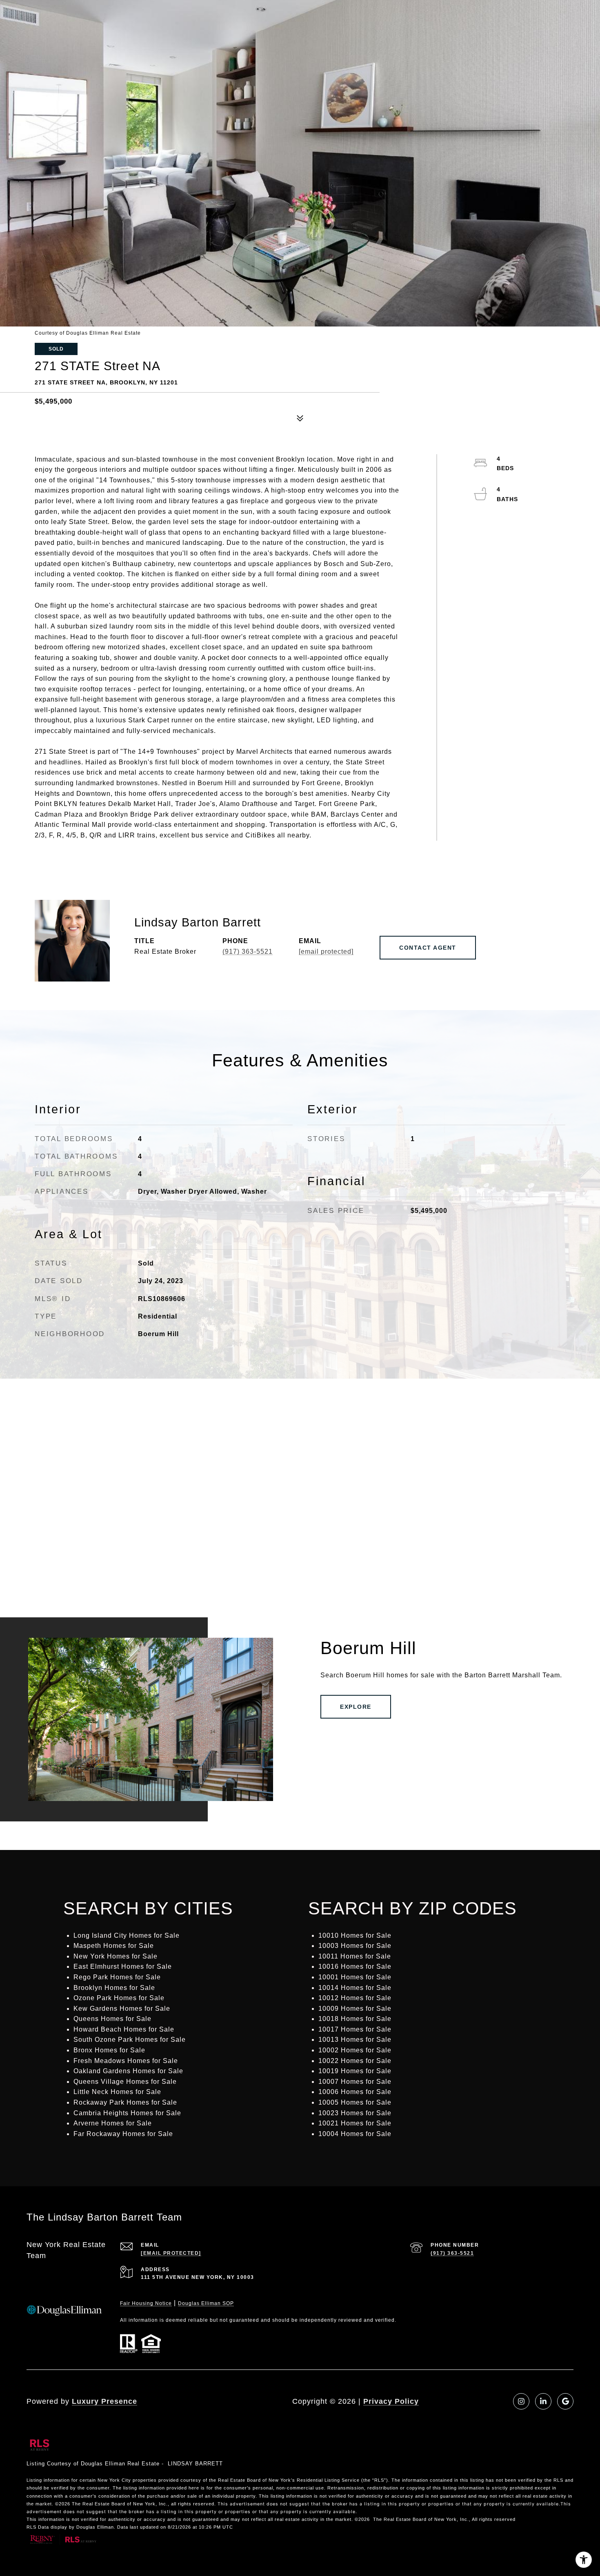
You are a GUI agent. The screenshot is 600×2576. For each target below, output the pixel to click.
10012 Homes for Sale (355, 1998)
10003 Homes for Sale (355, 1946)
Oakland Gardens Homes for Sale (128, 2071)
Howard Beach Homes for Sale (124, 2029)
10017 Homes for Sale (355, 2029)
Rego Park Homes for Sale (117, 1977)
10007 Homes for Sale (355, 2082)
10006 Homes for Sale (355, 2092)
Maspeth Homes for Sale (114, 1946)
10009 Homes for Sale (355, 2009)
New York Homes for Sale (116, 1956)
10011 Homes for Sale (355, 1956)
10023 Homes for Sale (355, 2113)
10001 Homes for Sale (355, 1977)
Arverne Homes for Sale (113, 2123)
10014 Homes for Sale (355, 1988)
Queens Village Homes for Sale (125, 2082)
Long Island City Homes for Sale (127, 1935)
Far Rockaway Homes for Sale (123, 2134)
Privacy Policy (391, 2401)
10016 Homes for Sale (355, 1966)
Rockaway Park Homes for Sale (125, 2102)
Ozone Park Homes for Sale (119, 1998)
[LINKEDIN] (543, 2401)
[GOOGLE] (565, 2401)
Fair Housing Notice (146, 2303)
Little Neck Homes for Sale (117, 2092)
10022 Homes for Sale (355, 2061)
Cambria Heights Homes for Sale (127, 2113)
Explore (356, 1707)
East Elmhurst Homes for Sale (123, 1966)
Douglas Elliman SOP (206, 2303)
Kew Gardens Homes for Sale (122, 2009)
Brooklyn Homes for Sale (114, 1988)
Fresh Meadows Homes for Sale (126, 2061)
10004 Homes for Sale (355, 2134)
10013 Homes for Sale (355, 2040)
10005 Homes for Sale (355, 2102)
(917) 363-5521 (248, 952)
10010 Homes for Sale (355, 1935)
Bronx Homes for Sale (109, 2050)
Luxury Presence (104, 2401)
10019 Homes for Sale (355, 2071)
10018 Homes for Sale (355, 2019)
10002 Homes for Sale (355, 2050)
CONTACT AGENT (428, 948)
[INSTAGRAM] (521, 2401)
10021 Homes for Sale (355, 2123)
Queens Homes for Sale (112, 2019)
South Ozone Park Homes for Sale (130, 2040)
